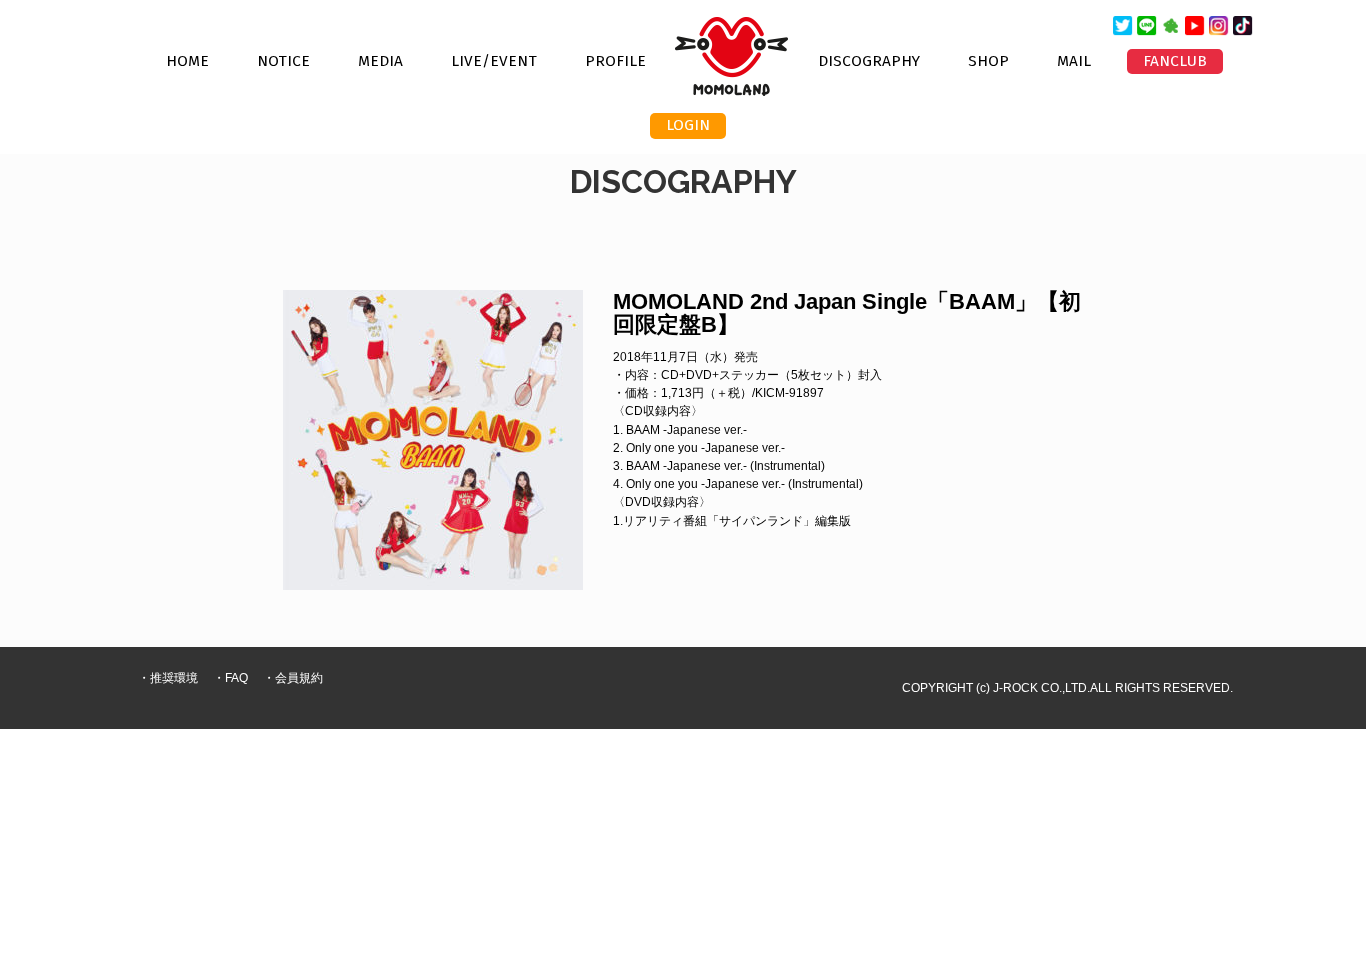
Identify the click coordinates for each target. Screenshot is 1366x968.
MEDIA (380, 61)
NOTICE (283, 61)
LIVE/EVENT (494, 61)
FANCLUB (1175, 61)
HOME (187, 61)
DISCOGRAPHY (869, 61)
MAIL (1074, 61)
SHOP (988, 61)
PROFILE (615, 61)
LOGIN (688, 125)
